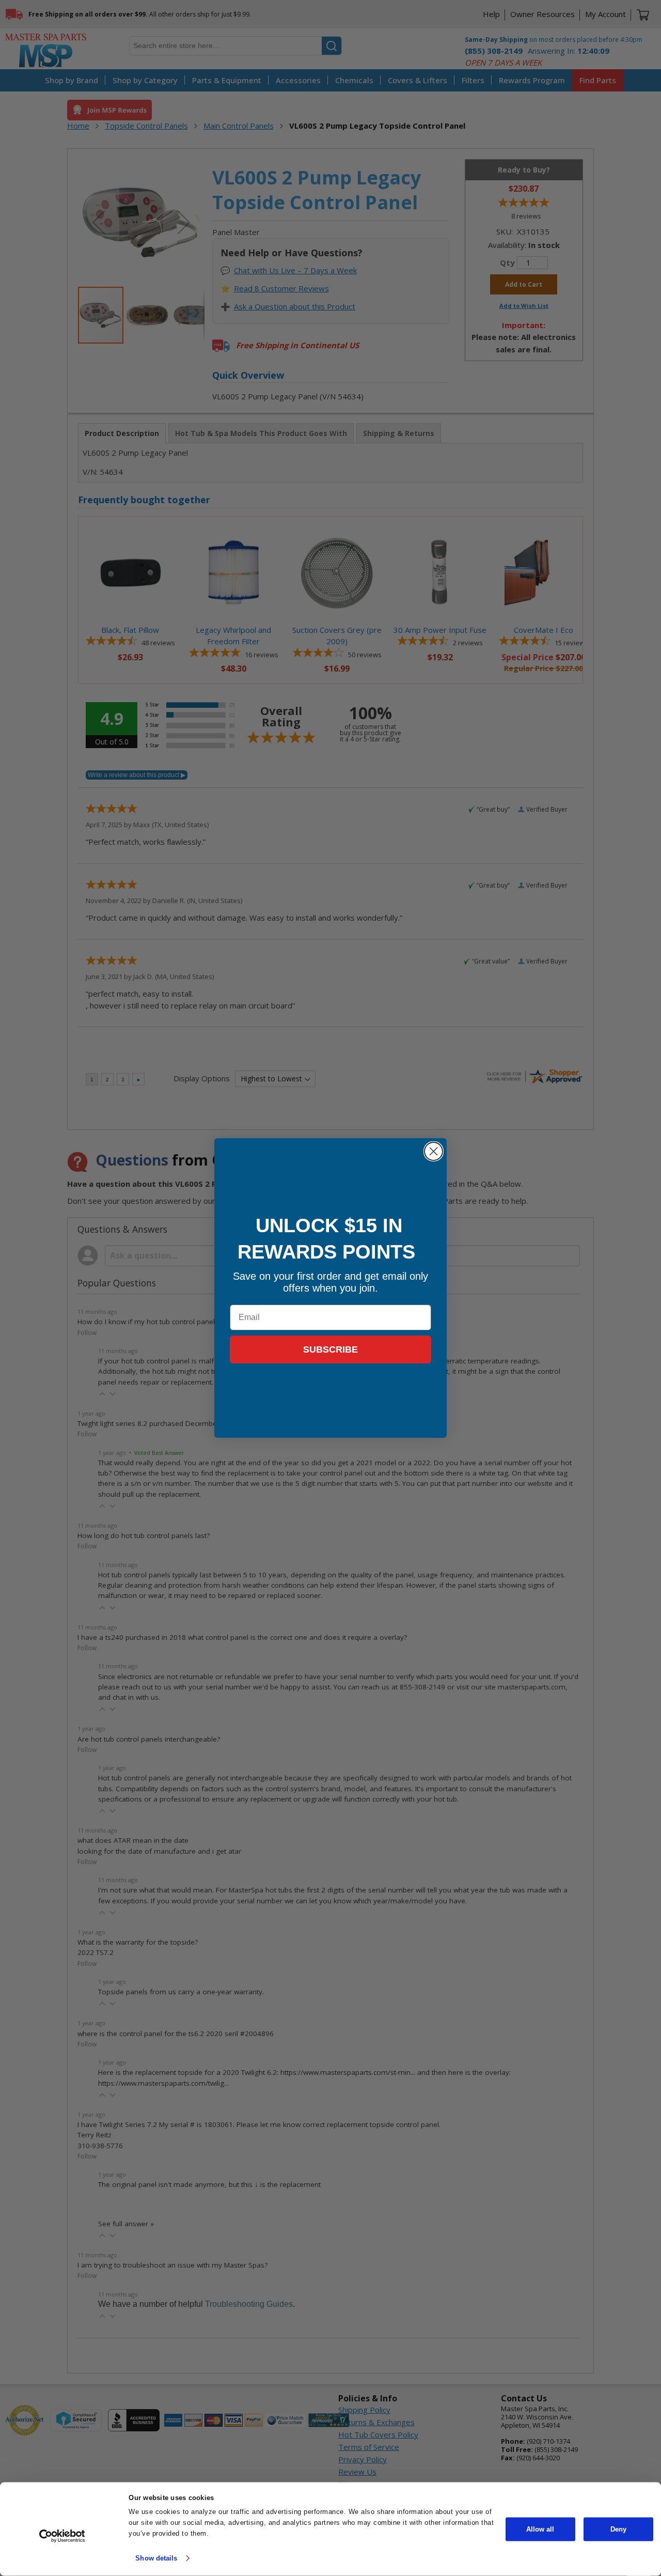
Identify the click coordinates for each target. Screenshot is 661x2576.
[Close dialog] (434, 1151)
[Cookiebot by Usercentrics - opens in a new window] (62, 2536)
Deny (618, 2529)
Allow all (540, 2529)
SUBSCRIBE (330, 1349)
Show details (156, 2558)
